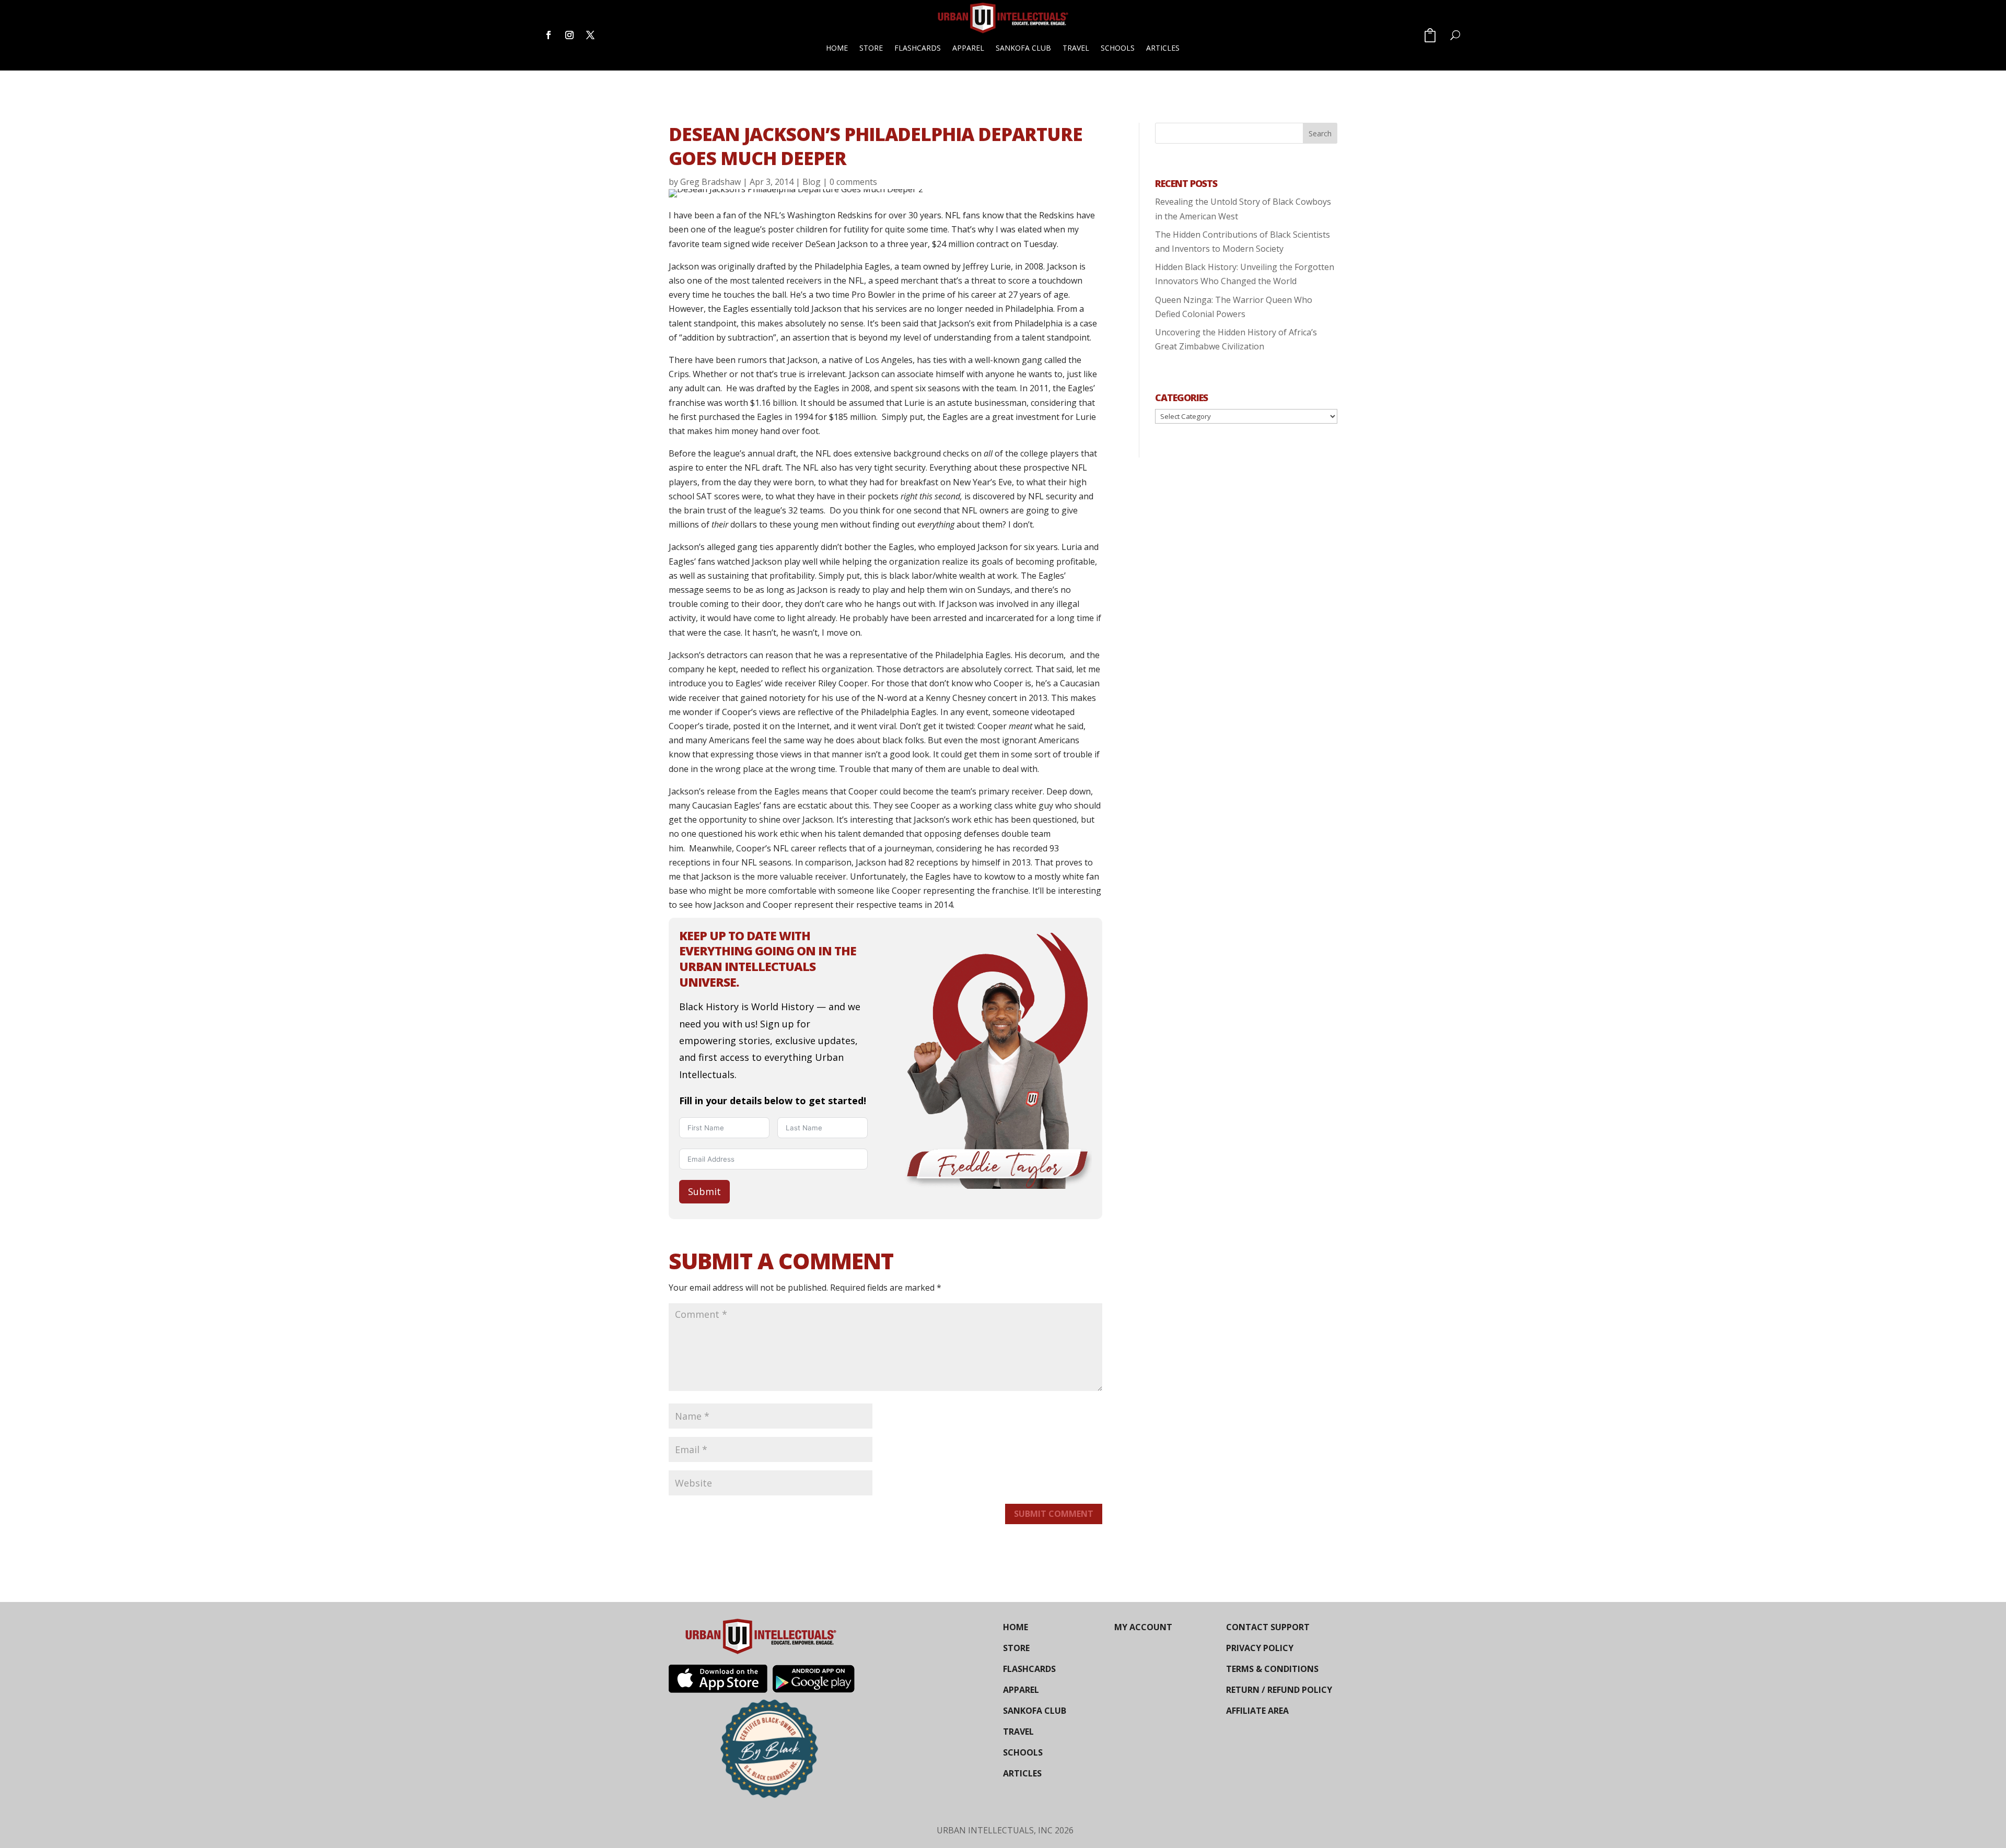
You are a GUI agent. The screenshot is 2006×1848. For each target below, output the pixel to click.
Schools (1118, 48)
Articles (1163, 48)
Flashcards (918, 48)
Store (871, 48)
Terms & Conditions (1272, 1669)
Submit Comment (1054, 1514)
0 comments (853, 182)
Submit (704, 1191)
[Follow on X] (590, 35)
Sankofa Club (1023, 48)
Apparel (968, 48)
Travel (1076, 48)
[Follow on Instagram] (569, 35)
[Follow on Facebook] (549, 35)
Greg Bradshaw (710, 182)
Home (837, 48)
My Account (1143, 1627)
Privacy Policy (1260, 1648)
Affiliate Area (1257, 1711)
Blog (812, 182)
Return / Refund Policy (1279, 1690)
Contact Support (1268, 1627)
